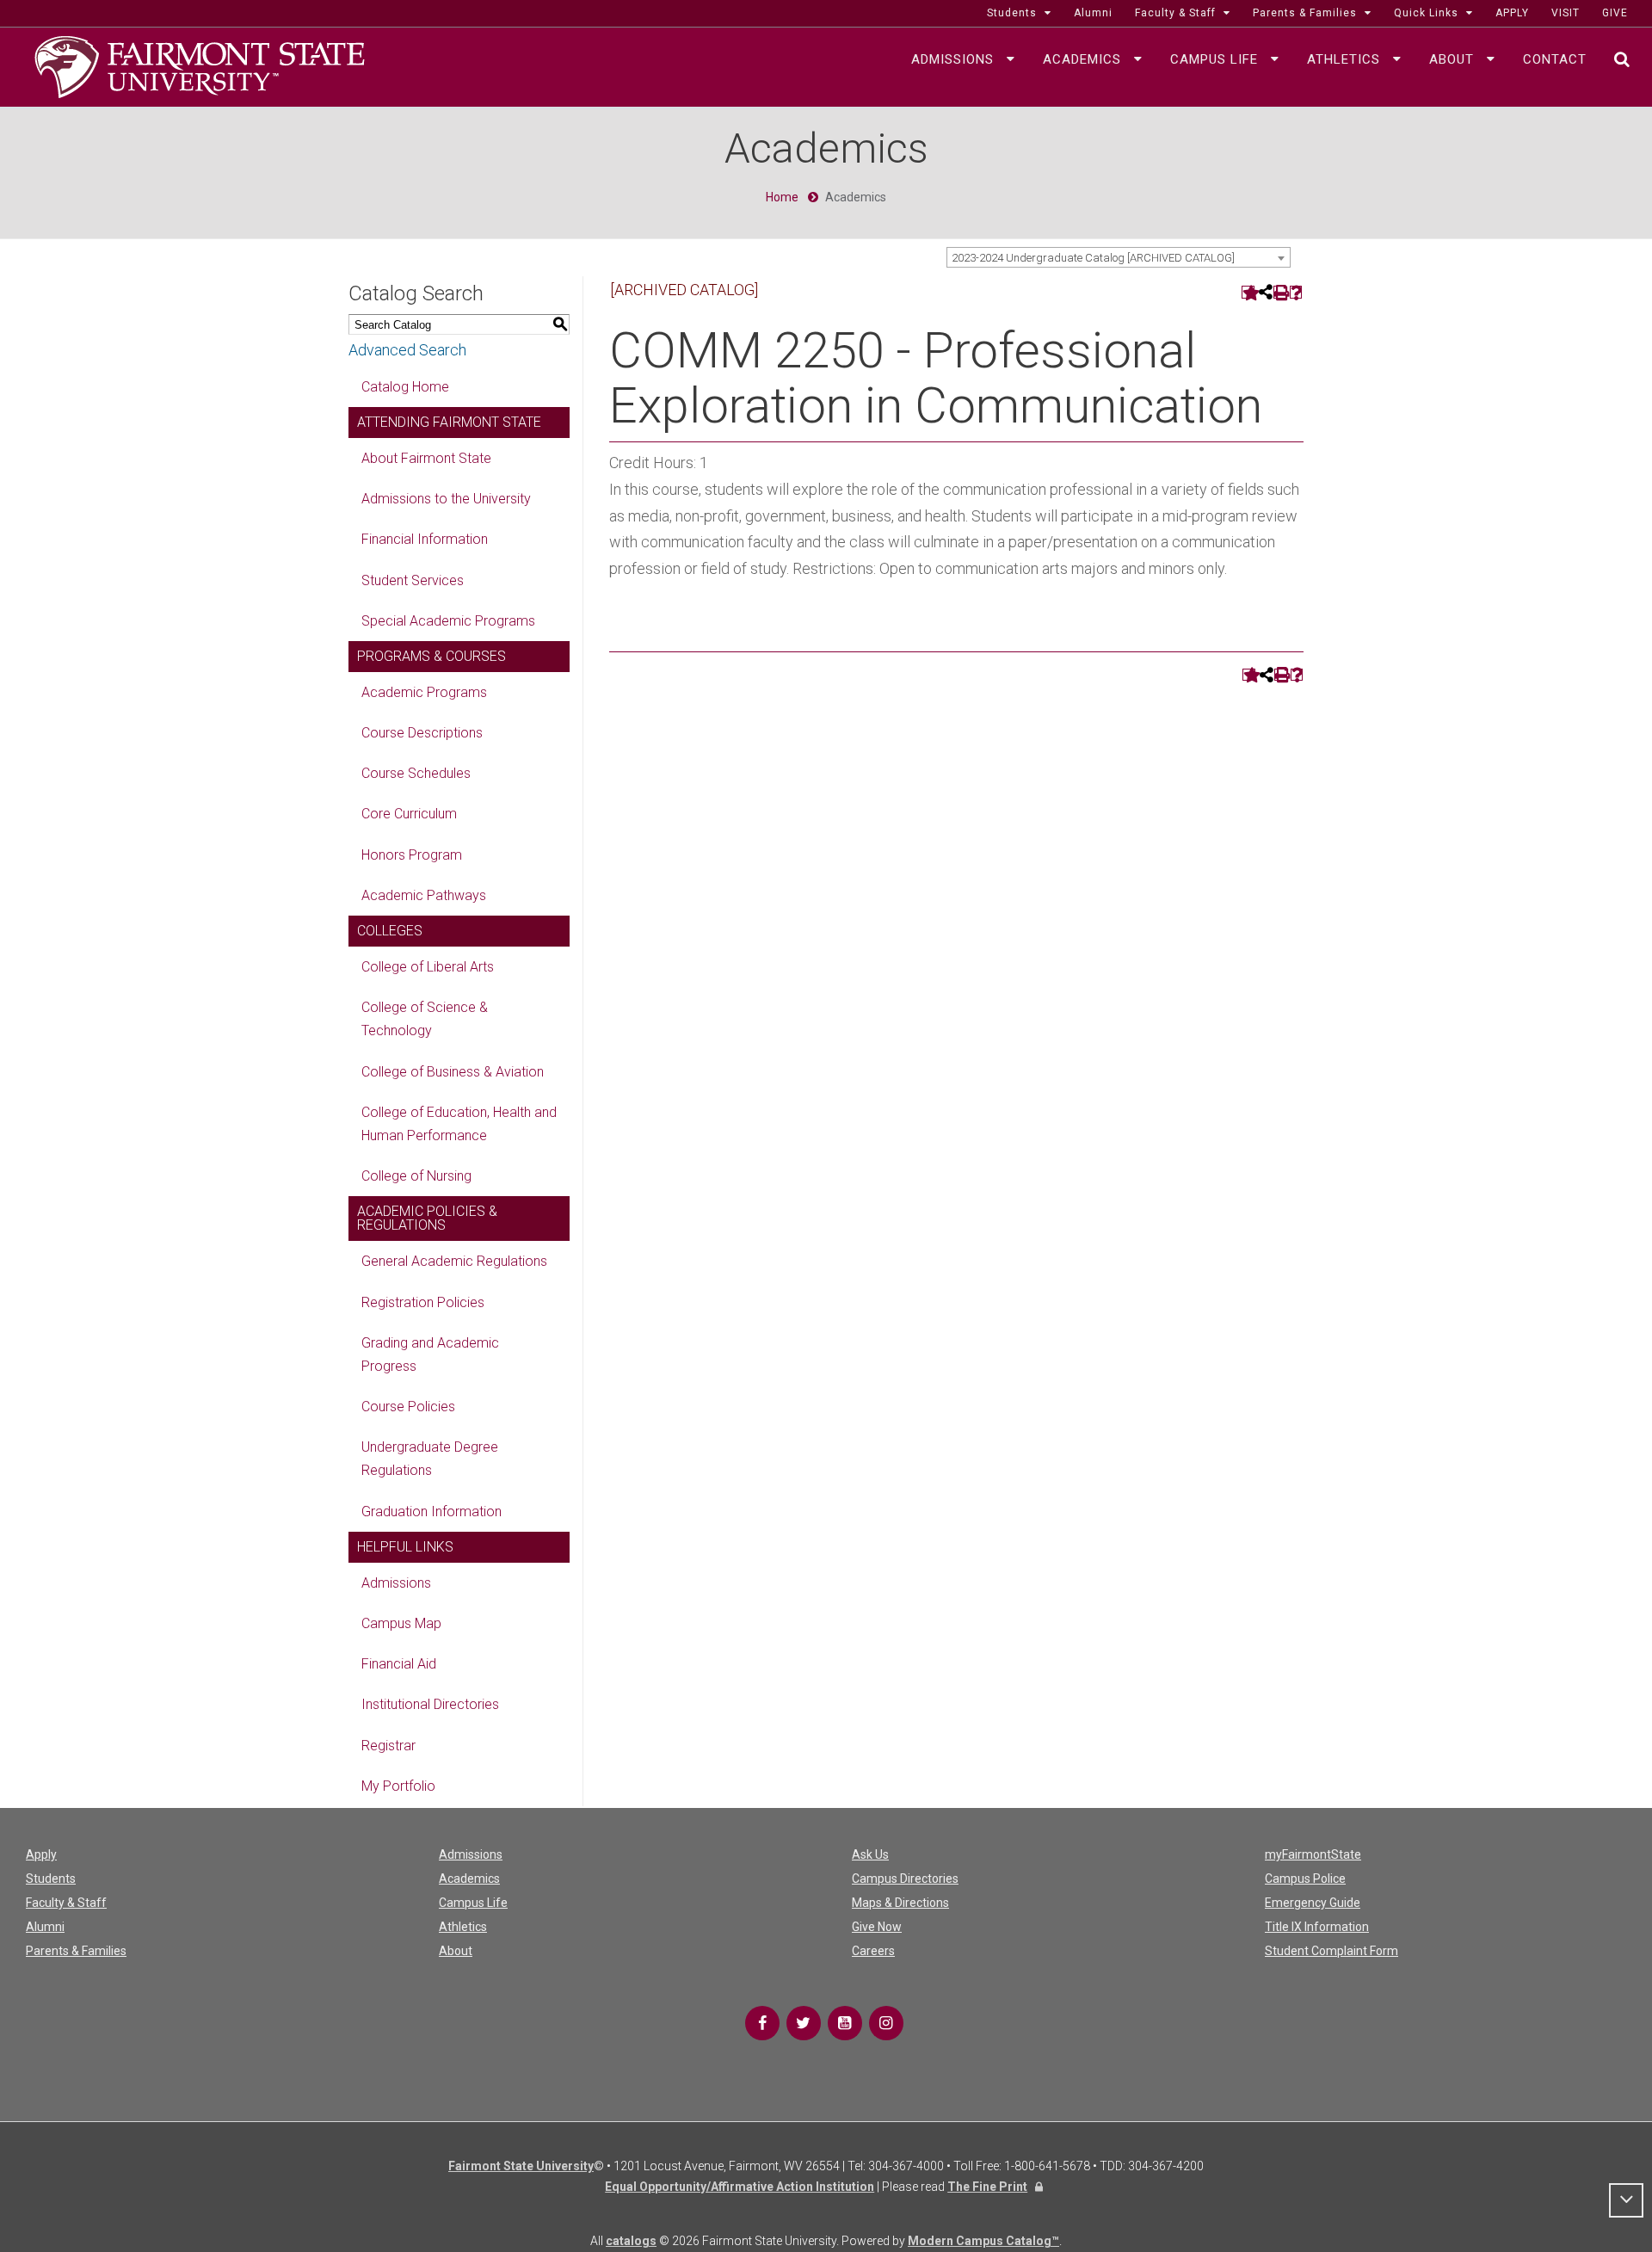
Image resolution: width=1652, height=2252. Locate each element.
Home (782, 197)
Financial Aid (399, 1664)
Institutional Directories (430, 1704)
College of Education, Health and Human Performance (459, 1124)
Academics (469, 1879)
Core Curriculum (409, 814)
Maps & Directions (900, 1903)
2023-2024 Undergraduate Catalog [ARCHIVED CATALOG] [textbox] (1093, 258)
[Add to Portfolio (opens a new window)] (1248, 292)
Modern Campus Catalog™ (983, 2241)
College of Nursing (416, 1176)
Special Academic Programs (448, 621)
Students (51, 1879)
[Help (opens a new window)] (1296, 292)
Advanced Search (407, 350)
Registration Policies (423, 1302)
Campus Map (401, 1623)
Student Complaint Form (1331, 1951)
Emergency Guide (1313, 1903)
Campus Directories (905, 1879)
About (456, 1951)
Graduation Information (431, 1512)
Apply (41, 1854)
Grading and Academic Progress (430, 1354)
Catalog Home (405, 387)
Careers (873, 1951)
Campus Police (1305, 1879)
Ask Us (870, 1854)
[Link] (762, 2023)
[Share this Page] (1264, 292)
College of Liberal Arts (428, 967)
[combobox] (1119, 257)
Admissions (396, 1583)
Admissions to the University (446, 499)
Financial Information (425, 539)
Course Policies (408, 1407)
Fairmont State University (521, 2166)
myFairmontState (1313, 1854)
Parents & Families (76, 1951)
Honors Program (412, 855)
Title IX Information (1317, 1927)
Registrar (388, 1746)
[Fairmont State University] (200, 65)
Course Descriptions (422, 733)
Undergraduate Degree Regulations (430, 1459)
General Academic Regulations (454, 1261)
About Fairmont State (426, 458)
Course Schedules (416, 773)
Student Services (413, 580)
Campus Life (473, 1903)
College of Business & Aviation (453, 1072)
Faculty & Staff (66, 1903)
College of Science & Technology (425, 1019)
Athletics (463, 1927)
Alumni (45, 1927)
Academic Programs (424, 692)
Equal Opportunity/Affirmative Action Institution (740, 2187)
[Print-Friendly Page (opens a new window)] (1280, 292)
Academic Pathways (424, 895)
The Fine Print (987, 2187)
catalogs (631, 2241)
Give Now (877, 1927)
